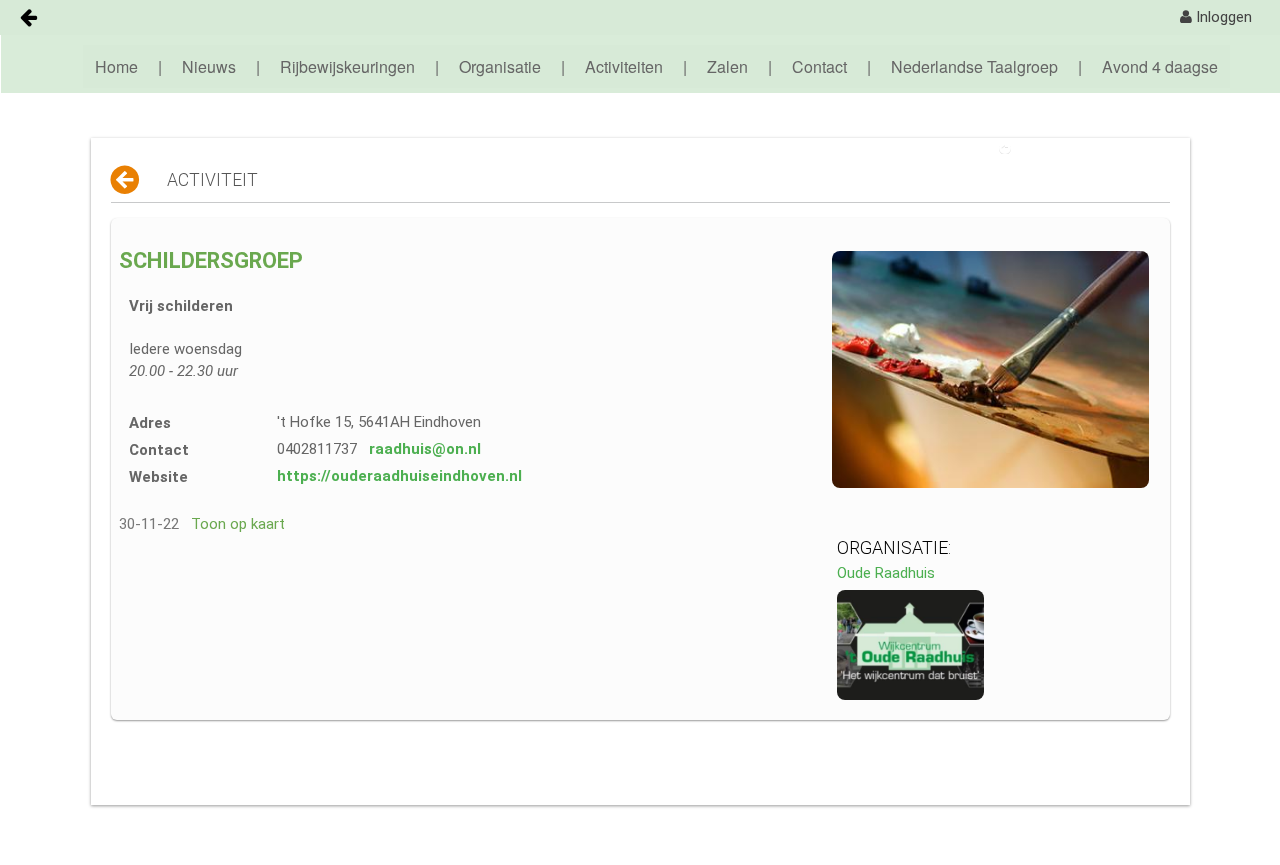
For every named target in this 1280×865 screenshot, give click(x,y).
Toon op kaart (238, 524)
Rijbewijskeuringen (347, 66)
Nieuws (209, 66)
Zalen (727, 66)
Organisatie (500, 66)
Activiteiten (624, 66)
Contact (819, 66)
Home (116, 66)
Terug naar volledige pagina (1096, 148)
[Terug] (126, 180)
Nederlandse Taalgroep (974, 66)
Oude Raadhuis (886, 573)
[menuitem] (1216, 17)
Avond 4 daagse (1160, 66)
